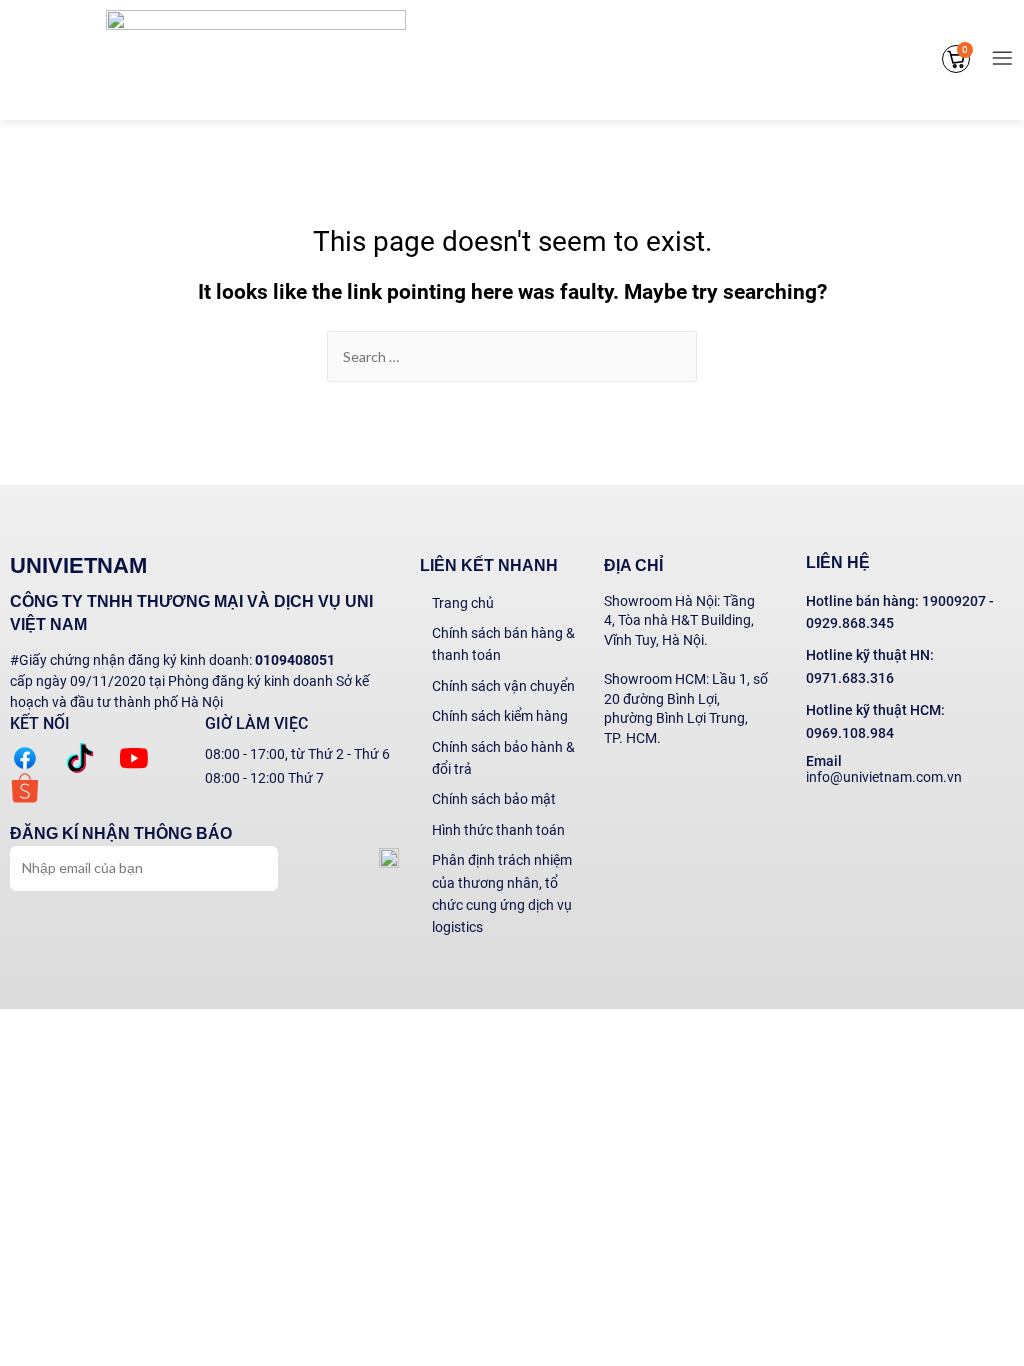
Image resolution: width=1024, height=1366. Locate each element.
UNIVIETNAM (78, 565)
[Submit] (252, 866)
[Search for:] (512, 357)
